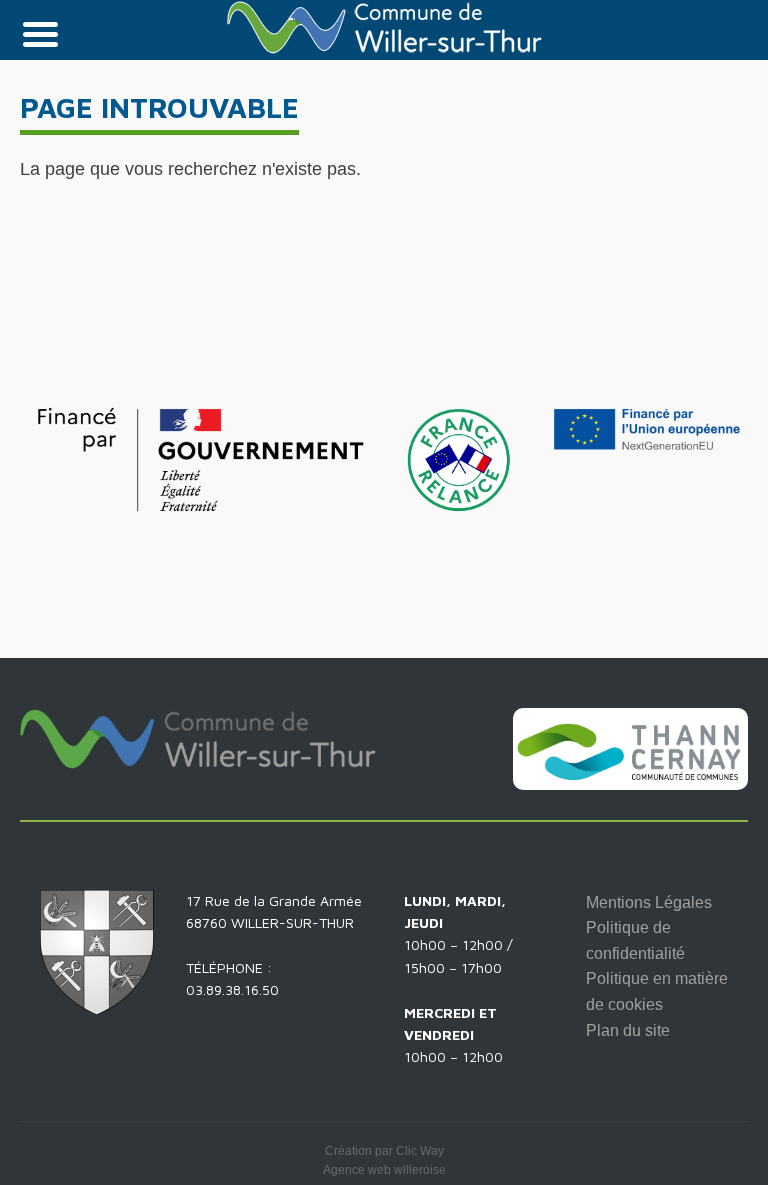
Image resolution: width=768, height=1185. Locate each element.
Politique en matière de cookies (657, 991)
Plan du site (628, 1030)
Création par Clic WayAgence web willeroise (384, 1160)
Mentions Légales (649, 902)
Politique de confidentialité (635, 940)
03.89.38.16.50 (232, 989)
